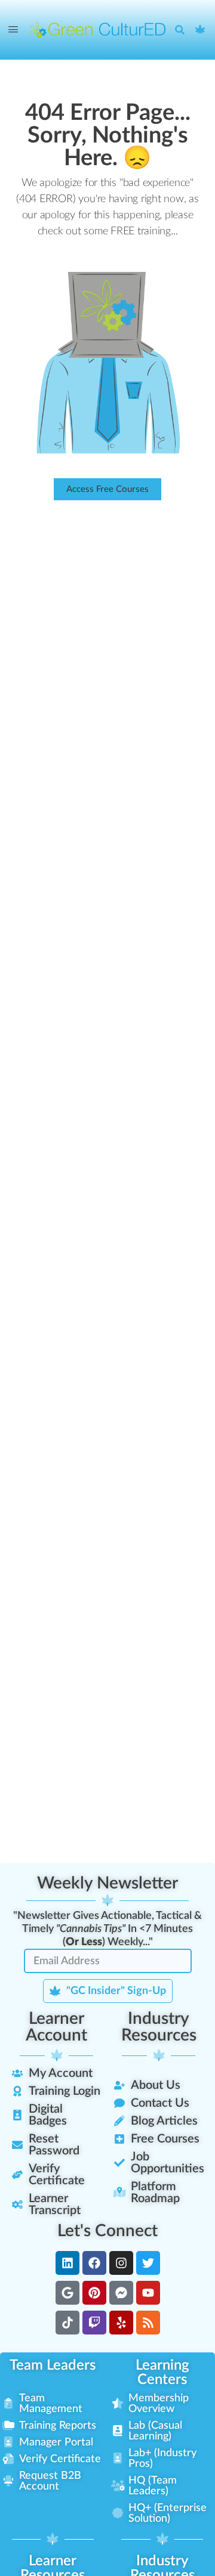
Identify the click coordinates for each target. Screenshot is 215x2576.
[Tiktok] (67, 2323)
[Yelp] (121, 2323)
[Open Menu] (13, 30)
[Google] (67, 2293)
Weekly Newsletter (107, 1883)
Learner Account (56, 2027)
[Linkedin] (67, 2263)
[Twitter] (148, 2263)
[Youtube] (148, 2293)
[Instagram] (121, 2263)
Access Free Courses (107, 489)
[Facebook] (94, 2263)
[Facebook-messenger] (121, 2293)
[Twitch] (94, 2323)
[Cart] (201, 30)
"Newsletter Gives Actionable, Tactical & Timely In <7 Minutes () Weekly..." (107, 1929)
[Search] (183, 30)
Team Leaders (53, 2366)
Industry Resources (159, 2027)
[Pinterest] (94, 2293)
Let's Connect (107, 2231)
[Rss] (148, 2323)
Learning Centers (162, 2373)
